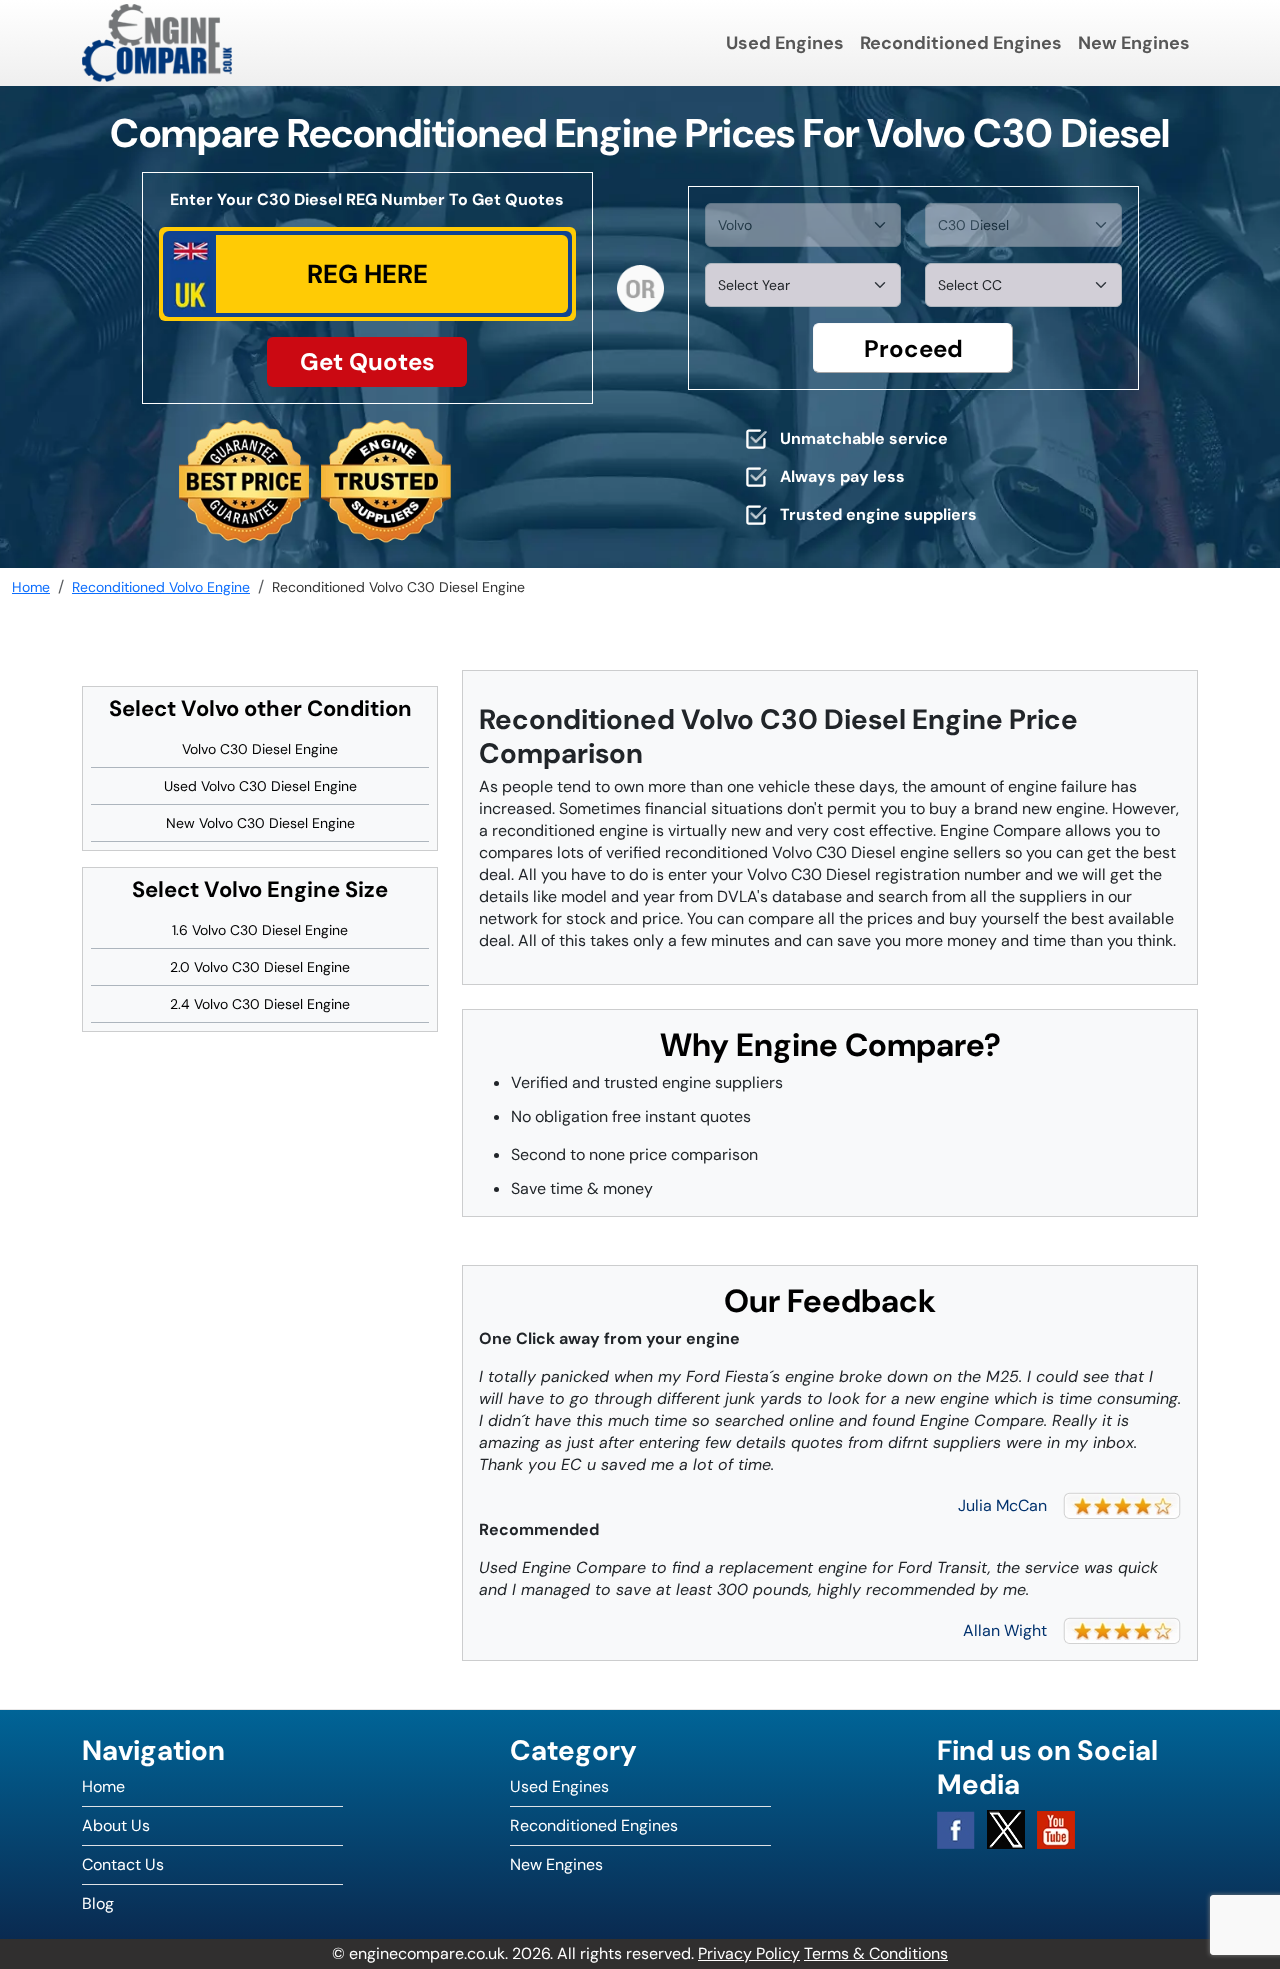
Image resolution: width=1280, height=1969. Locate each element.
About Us (116, 1825)
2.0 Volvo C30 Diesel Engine (260, 967)
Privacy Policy (749, 1953)
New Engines (1134, 43)
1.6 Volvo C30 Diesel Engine (260, 930)
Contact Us (123, 1864)
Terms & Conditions (876, 1953)
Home (103, 1786)
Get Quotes (367, 361)
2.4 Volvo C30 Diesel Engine (260, 1004)
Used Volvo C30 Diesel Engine (260, 786)
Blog (98, 1903)
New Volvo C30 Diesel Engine (260, 823)
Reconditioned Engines (961, 43)
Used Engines (785, 43)
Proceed (913, 348)
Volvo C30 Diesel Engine (260, 749)
